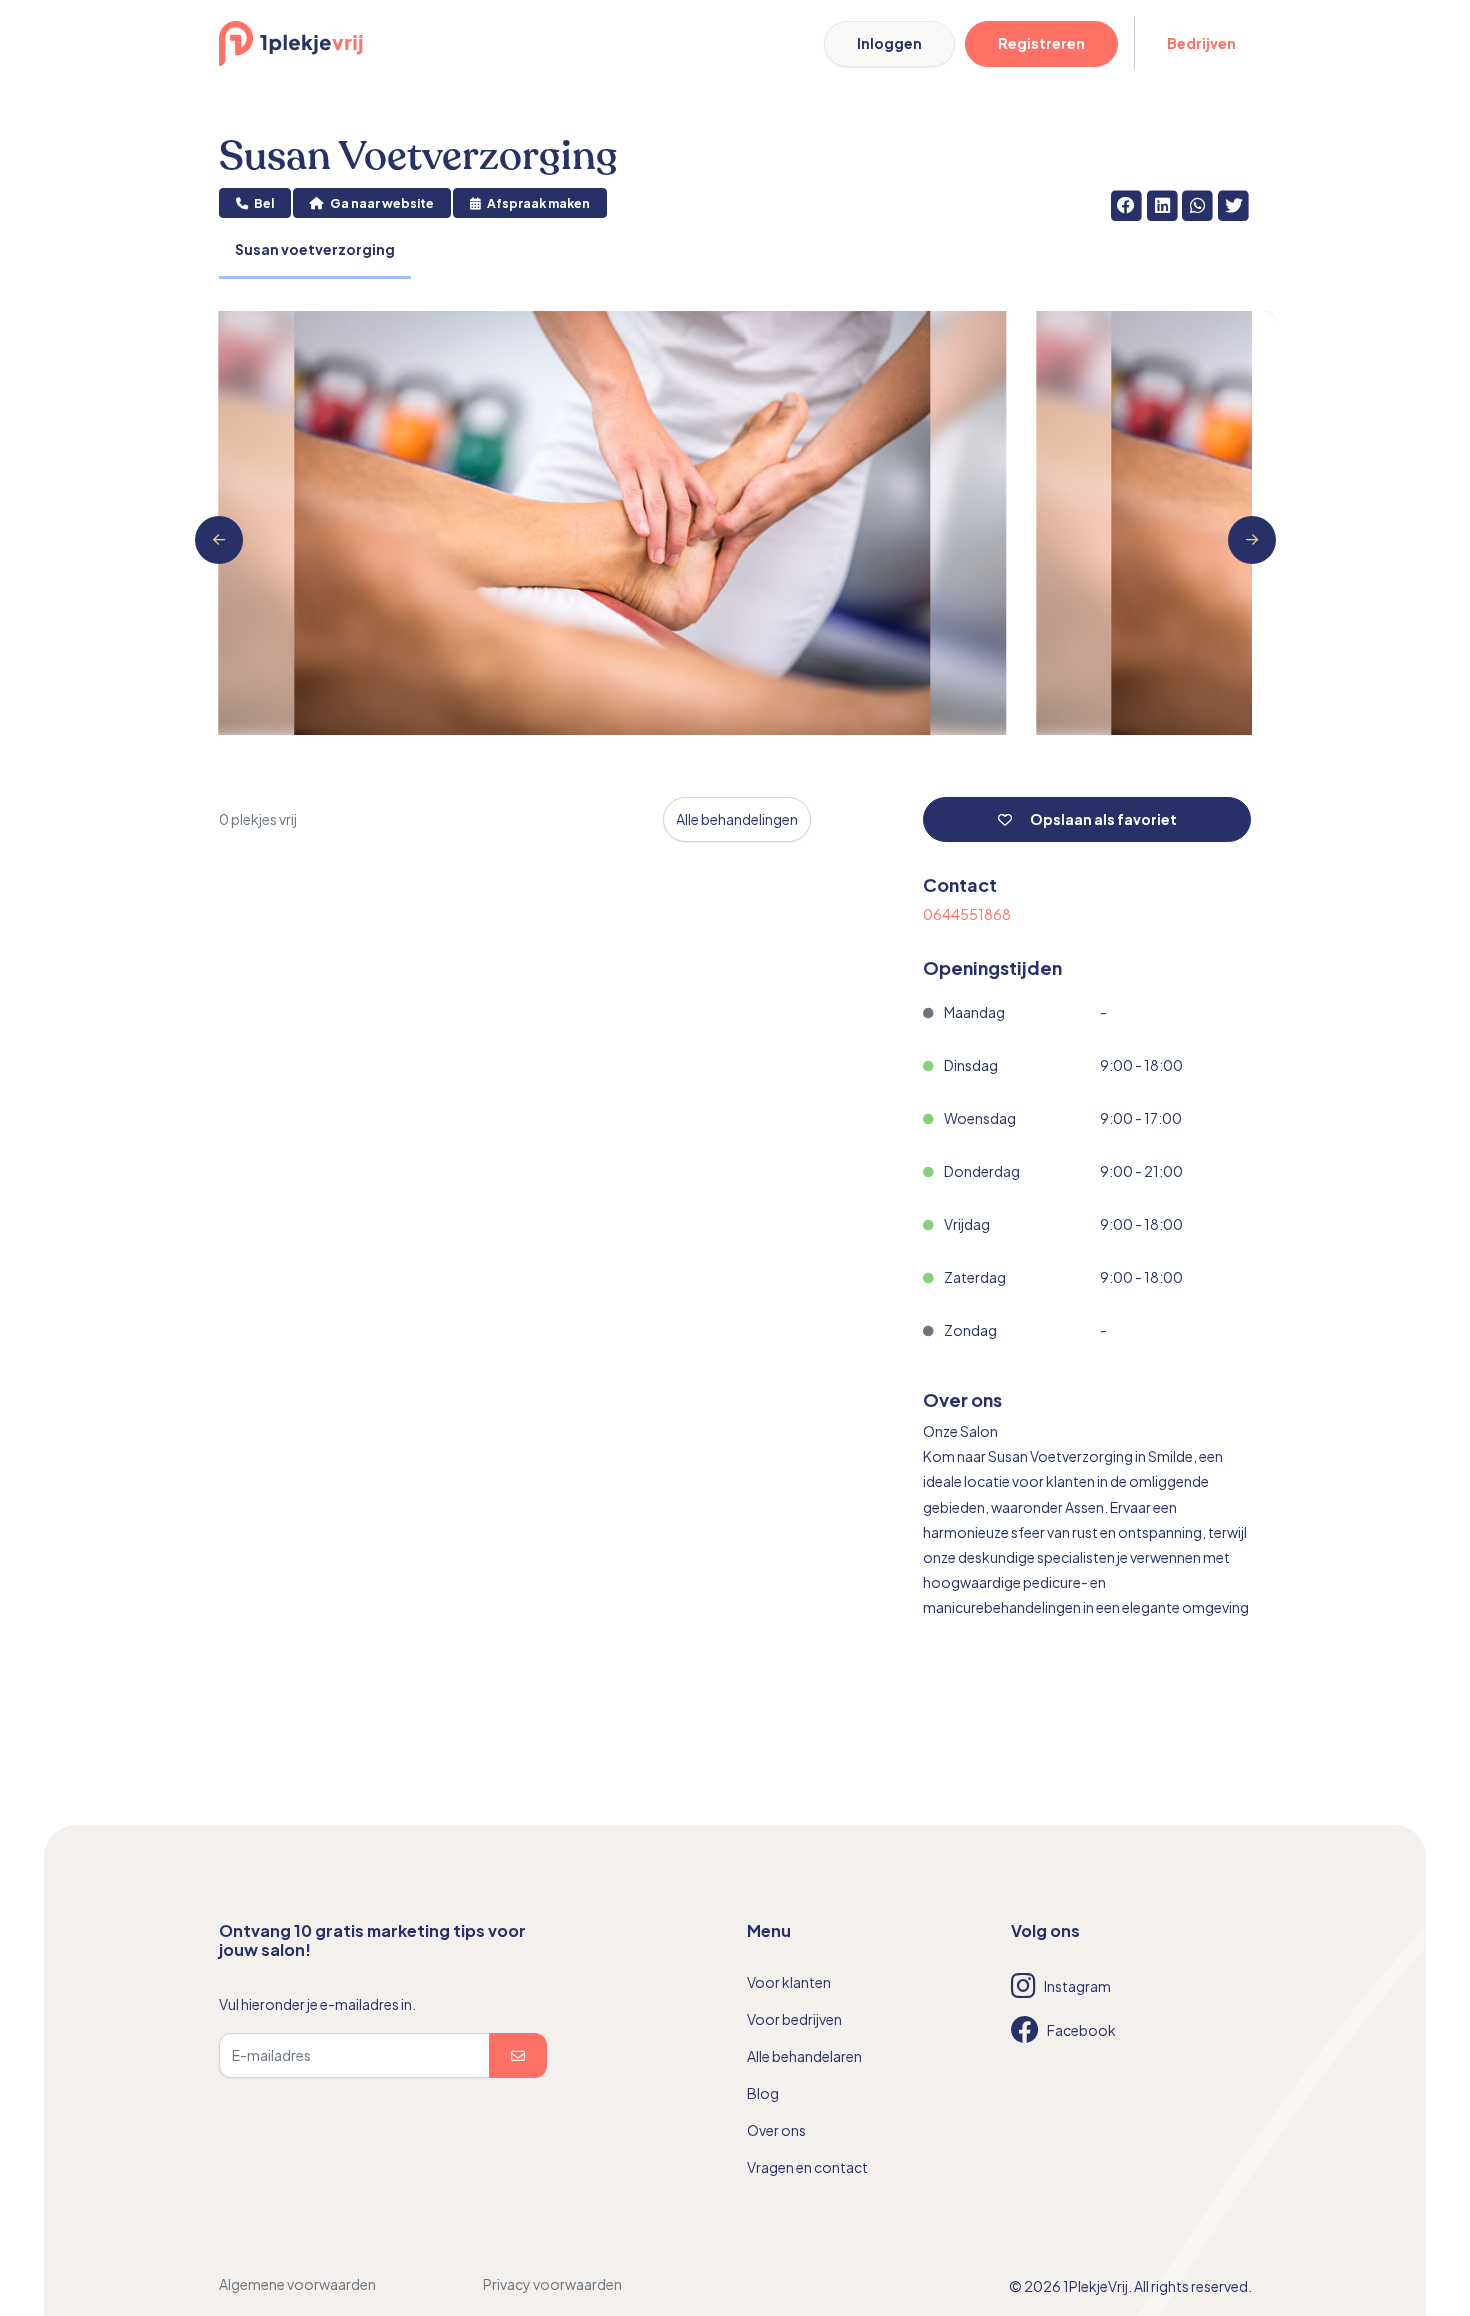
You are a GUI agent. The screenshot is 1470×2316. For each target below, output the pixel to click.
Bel (263, 203)
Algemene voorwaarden (297, 2284)
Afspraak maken (537, 203)
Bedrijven (1201, 43)
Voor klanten (789, 1982)
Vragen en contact (807, 2167)
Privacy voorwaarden (552, 2284)
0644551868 (967, 914)
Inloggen (889, 43)
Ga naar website (381, 203)
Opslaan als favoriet (1102, 819)
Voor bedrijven (794, 2019)
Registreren (1041, 43)
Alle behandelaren (804, 2056)
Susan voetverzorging (315, 249)
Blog (763, 2093)
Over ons (776, 2130)
